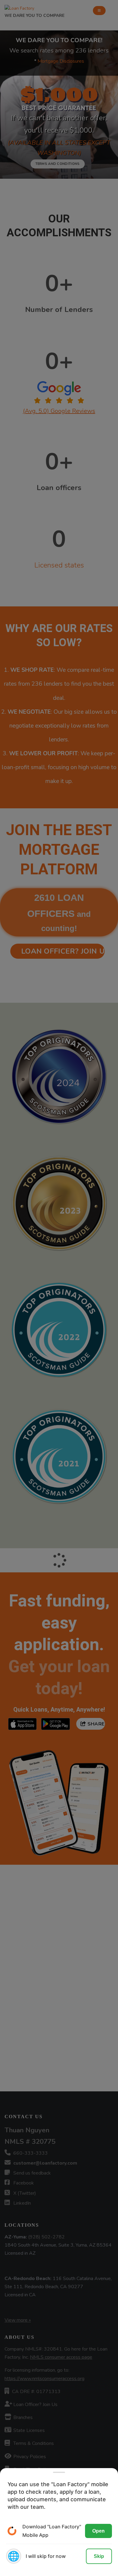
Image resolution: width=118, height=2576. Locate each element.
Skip (99, 2556)
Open (98, 2531)
